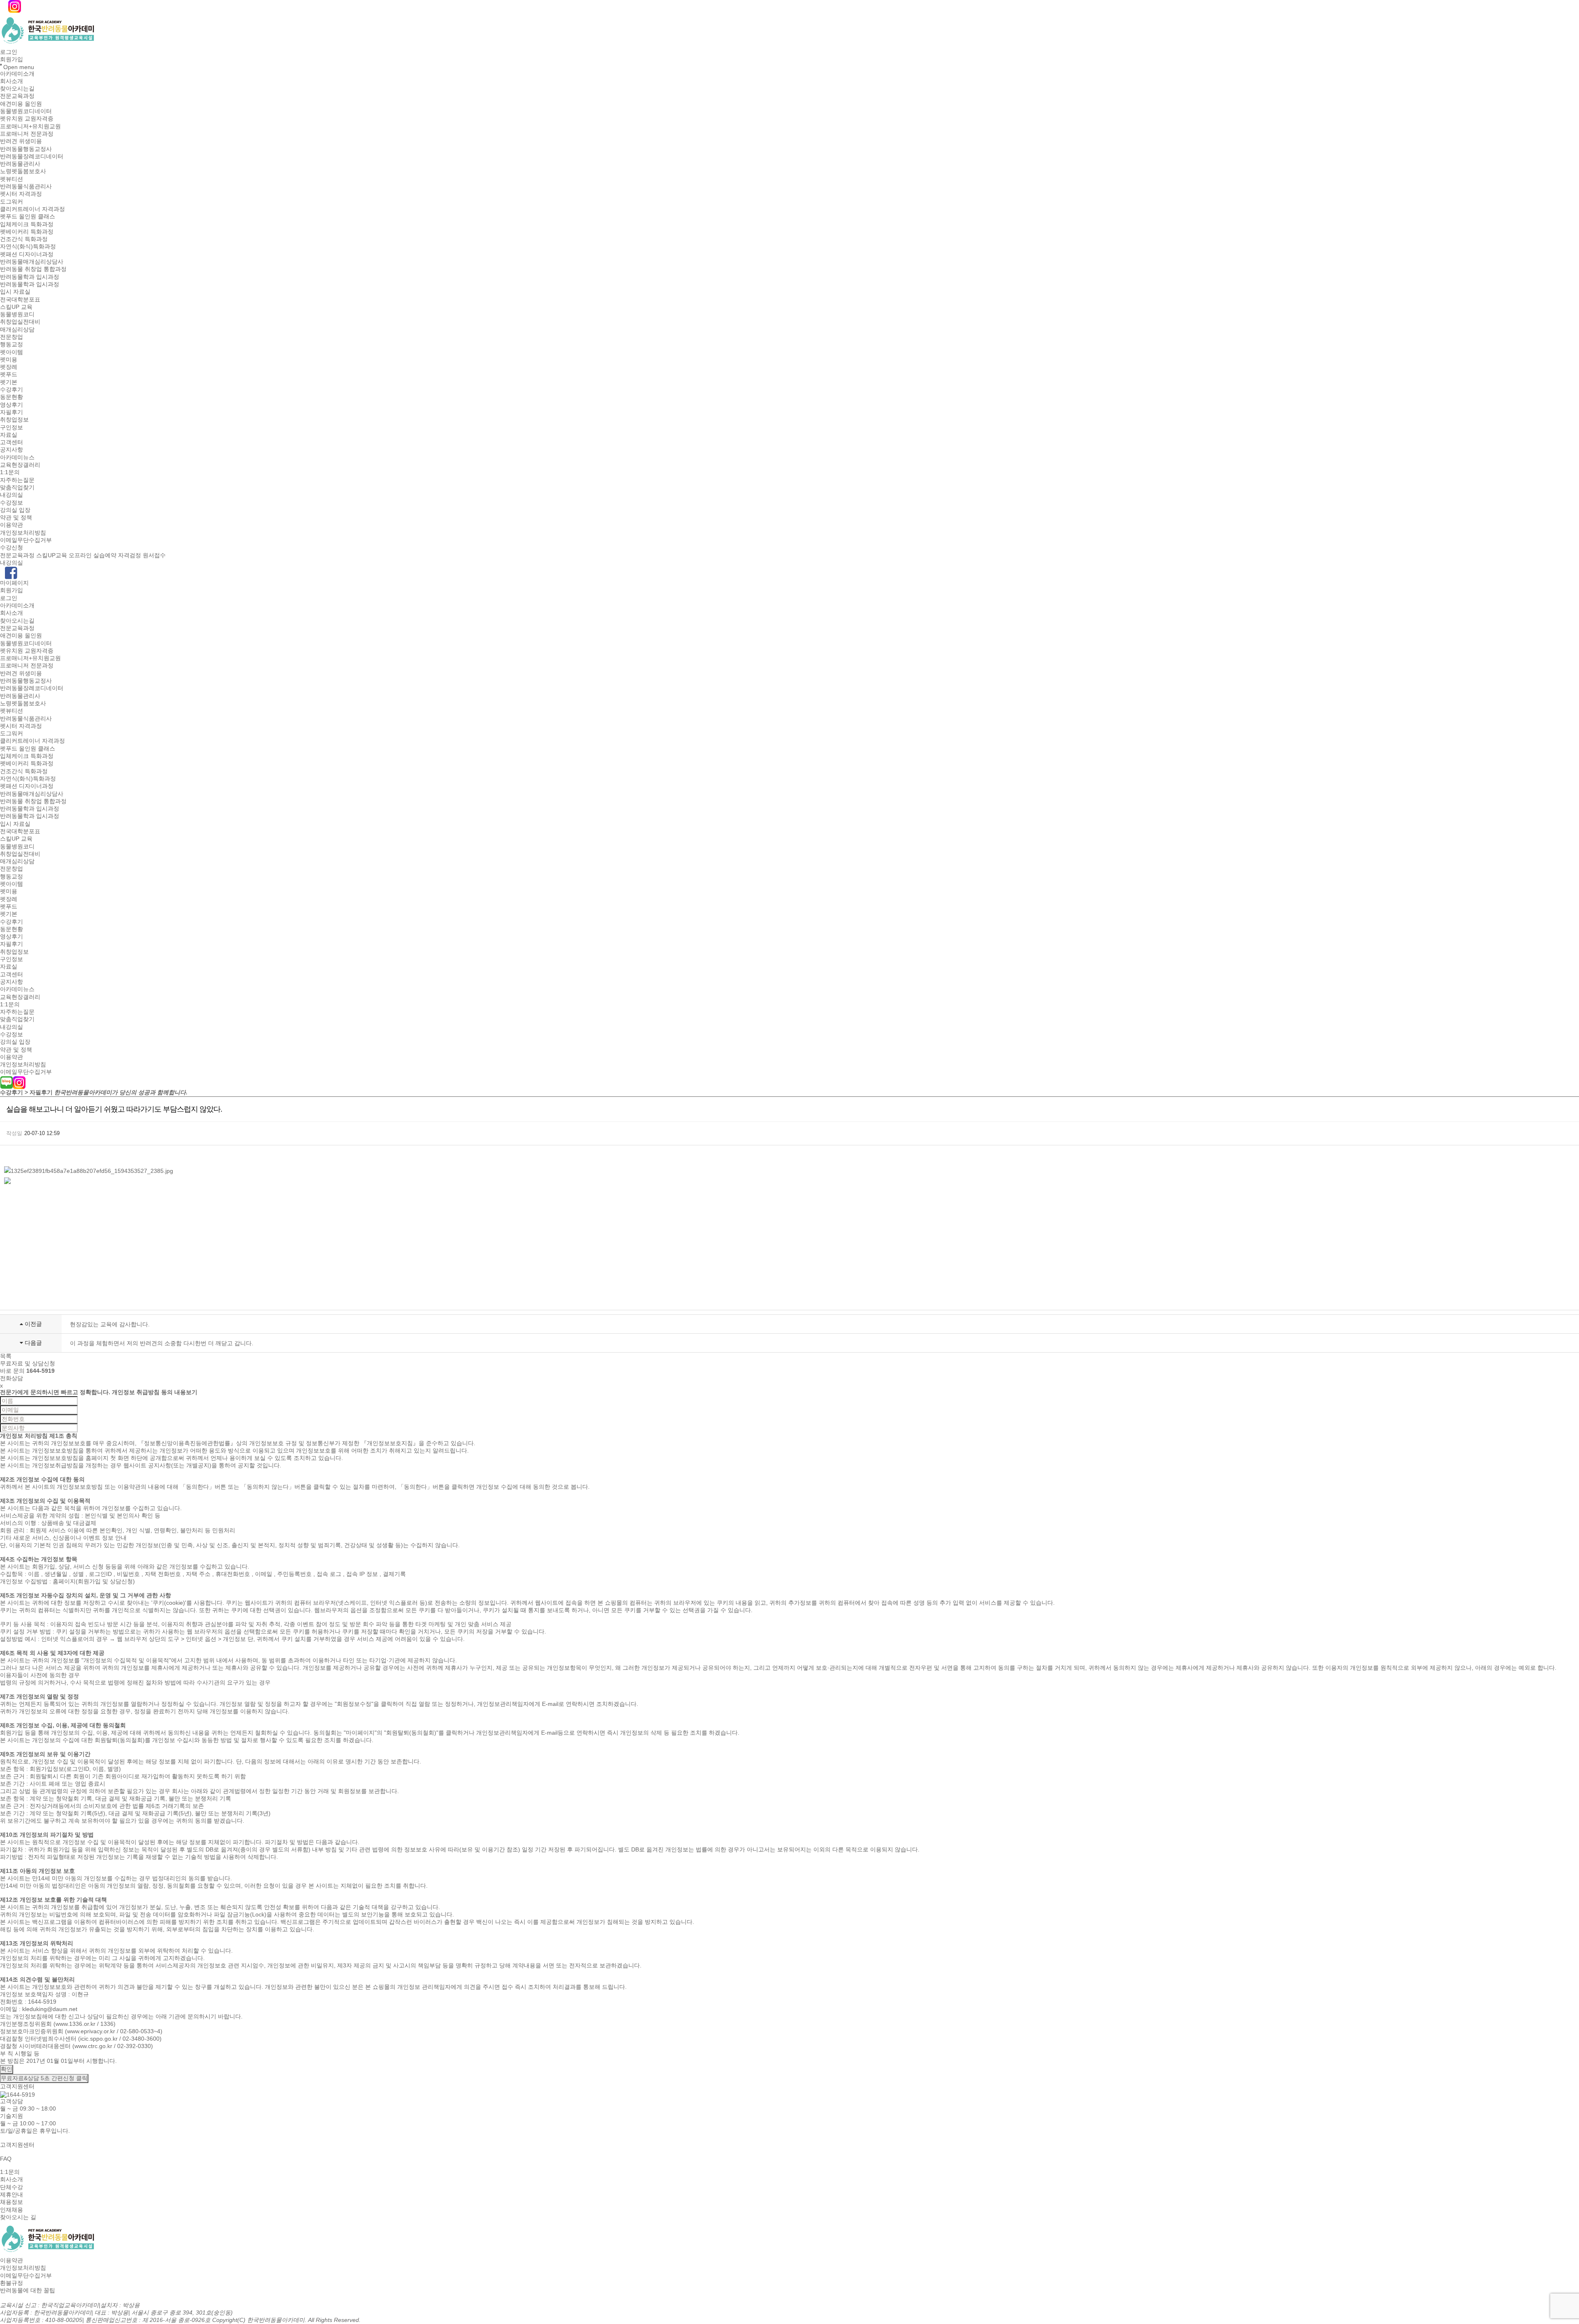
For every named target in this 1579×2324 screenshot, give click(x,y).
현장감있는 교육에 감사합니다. (110, 1324)
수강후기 (12, 389)
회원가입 (12, 60)
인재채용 (12, 2210)
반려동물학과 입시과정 (30, 277)
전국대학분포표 (20, 299)
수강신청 (12, 548)
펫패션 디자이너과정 (27, 254)
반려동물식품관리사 (26, 186)
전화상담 (12, 1378)
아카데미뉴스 (17, 457)
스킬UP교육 (52, 555)
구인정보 (12, 427)
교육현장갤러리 (20, 465)
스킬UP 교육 (16, 307)
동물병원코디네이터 (26, 111)
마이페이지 (14, 583)
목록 (6, 1356)
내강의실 (12, 495)
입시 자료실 (15, 292)
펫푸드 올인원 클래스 (28, 217)
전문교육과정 (17, 96)
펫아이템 (12, 352)
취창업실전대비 (20, 322)
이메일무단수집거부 (26, 540)
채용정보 (12, 2202)
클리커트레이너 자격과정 (32, 209)
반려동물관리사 (20, 164)
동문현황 (12, 397)
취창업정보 (14, 420)
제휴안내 (12, 2194)
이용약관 (12, 525)
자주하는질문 (17, 480)
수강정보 (12, 503)
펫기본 (9, 382)
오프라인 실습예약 (93, 555)
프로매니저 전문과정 (27, 134)
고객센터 (12, 442)
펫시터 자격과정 (21, 194)
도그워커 (12, 202)
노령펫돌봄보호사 (23, 171)
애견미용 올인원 (21, 104)
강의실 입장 (15, 510)
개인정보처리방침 (23, 533)
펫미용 (9, 359)
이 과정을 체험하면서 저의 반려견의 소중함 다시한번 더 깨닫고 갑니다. (162, 1343)
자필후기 (12, 412)
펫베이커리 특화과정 (27, 232)
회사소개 (12, 81)
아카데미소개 (17, 74)
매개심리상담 (17, 329)
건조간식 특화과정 (24, 239)
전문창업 (12, 337)
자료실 (9, 435)
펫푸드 (9, 375)
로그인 (9, 52)
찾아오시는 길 (18, 2217)
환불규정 (12, 2283)
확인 (7, 2069)
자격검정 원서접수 (142, 555)
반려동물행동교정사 (26, 149)
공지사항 (12, 450)
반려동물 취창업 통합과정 (33, 269)
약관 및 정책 (16, 517)
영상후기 (12, 405)
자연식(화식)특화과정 (28, 247)
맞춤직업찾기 (17, 487)
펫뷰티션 (12, 179)
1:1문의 (10, 473)
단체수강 (12, 2187)
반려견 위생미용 (21, 141)
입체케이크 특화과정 (27, 224)
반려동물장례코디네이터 (32, 156)
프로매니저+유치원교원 (30, 126)
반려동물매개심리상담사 (32, 262)
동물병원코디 (17, 314)
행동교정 (12, 345)
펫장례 (9, 367)
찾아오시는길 (17, 88)
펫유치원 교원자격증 (27, 119)
